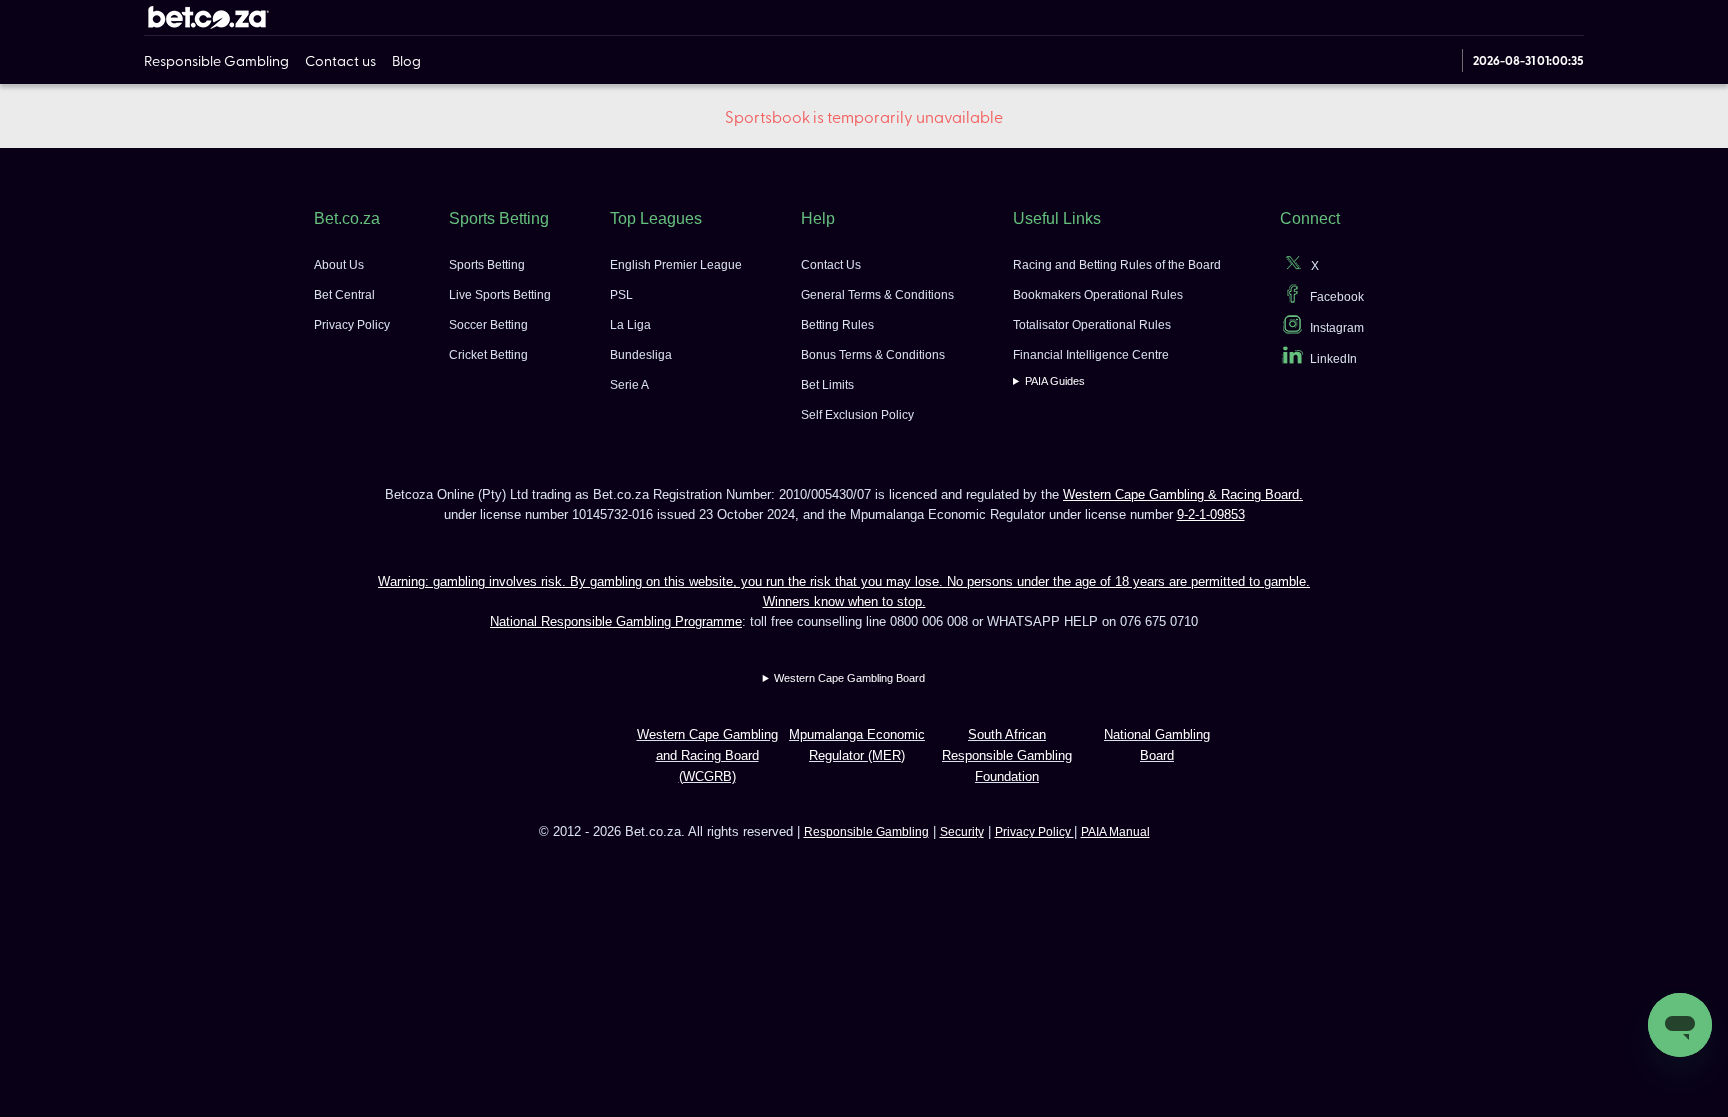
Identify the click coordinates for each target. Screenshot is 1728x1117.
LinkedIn (1333, 359)
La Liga (630, 325)
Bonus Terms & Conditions (873, 355)
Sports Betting (487, 265)
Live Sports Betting (500, 295)
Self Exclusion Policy (857, 415)
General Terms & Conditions (877, 295)
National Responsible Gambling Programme (616, 621)
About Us (339, 265)
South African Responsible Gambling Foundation (1007, 755)
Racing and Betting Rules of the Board (1117, 265)
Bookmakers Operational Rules (1098, 295)
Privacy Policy (352, 325)
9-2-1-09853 (1211, 514)
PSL (621, 295)
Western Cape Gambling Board (849, 678)
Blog (406, 60)
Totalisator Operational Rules (1092, 325)
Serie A (629, 385)
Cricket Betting (488, 355)
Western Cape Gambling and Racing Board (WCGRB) (707, 755)
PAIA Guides (1055, 381)
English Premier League (676, 265)
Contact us (340, 60)
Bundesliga (641, 355)
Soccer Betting (488, 325)
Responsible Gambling (216, 60)
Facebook (1337, 297)
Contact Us (831, 265)
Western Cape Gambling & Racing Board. (1183, 494)
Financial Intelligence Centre (1091, 355)
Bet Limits (827, 385)
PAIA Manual (1115, 832)
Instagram (1337, 328)
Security (962, 832)
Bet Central (344, 295)
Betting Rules (837, 325)
